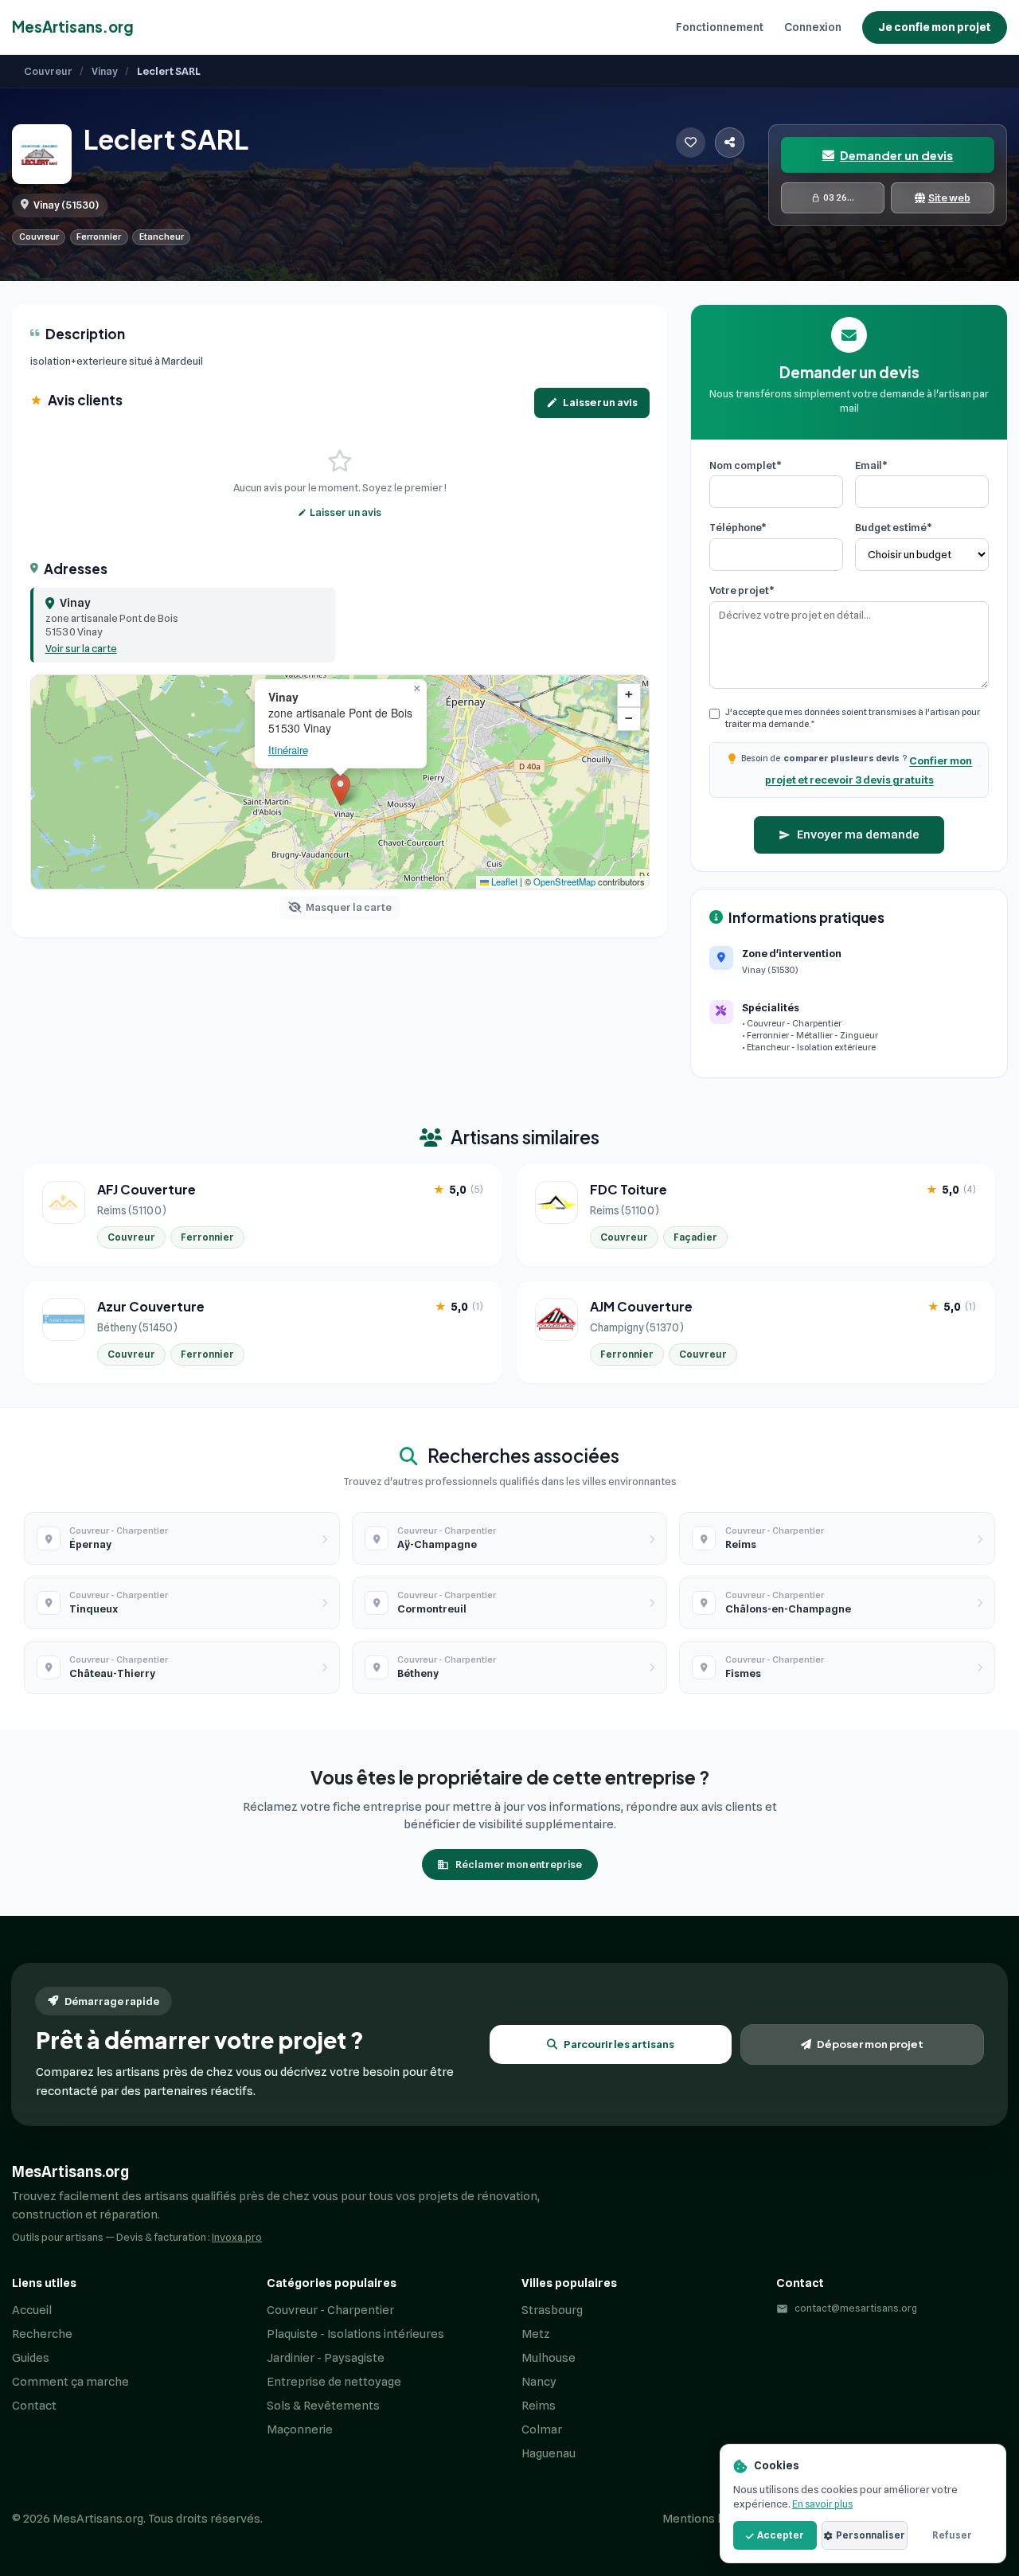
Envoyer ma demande (858, 835)
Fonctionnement (720, 27)
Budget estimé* (894, 527)
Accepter (781, 2535)
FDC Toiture (629, 1190)
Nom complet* (746, 465)
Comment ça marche (70, 2382)
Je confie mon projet (935, 27)
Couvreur (48, 71)
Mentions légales (710, 2519)
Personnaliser (871, 2535)
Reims (539, 2406)
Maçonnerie (300, 2429)
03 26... (839, 197)
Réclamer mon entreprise (519, 1864)
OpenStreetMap (564, 881)
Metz (536, 2334)
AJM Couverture (641, 1307)
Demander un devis (896, 155)
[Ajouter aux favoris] (691, 143)
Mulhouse (549, 2358)
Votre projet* (742, 590)
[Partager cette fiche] (730, 143)
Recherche (42, 2334)
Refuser (952, 2535)
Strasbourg (552, 2310)
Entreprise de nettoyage (334, 2382)
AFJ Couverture (146, 1190)
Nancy (539, 2382)
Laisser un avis (600, 402)
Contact (34, 2406)
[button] (183, 625)
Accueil (32, 2310)
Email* (871, 465)
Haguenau (549, 2453)
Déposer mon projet (870, 2044)
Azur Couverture (151, 1307)
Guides (31, 2358)
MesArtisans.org (73, 27)
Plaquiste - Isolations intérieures (355, 2334)
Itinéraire (288, 750)
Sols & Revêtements (323, 2406)
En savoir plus (822, 2504)
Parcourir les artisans (619, 2044)
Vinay (105, 71)
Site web (949, 197)
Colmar (542, 2429)
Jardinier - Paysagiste (326, 2358)
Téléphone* (738, 527)
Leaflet (503, 881)
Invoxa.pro (237, 2237)
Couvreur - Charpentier (330, 2310)
